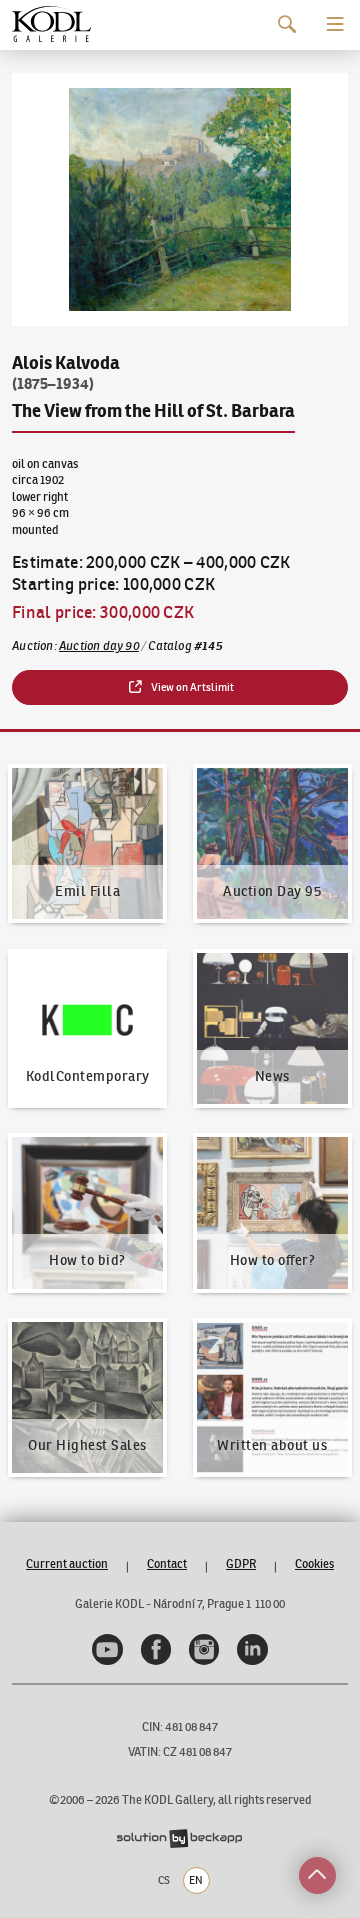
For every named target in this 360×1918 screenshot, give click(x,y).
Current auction (67, 1563)
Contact (167, 1563)
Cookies (314, 1563)
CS (164, 1880)
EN (196, 1880)
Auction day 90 (99, 645)
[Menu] (335, 24)
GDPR (241, 1563)
